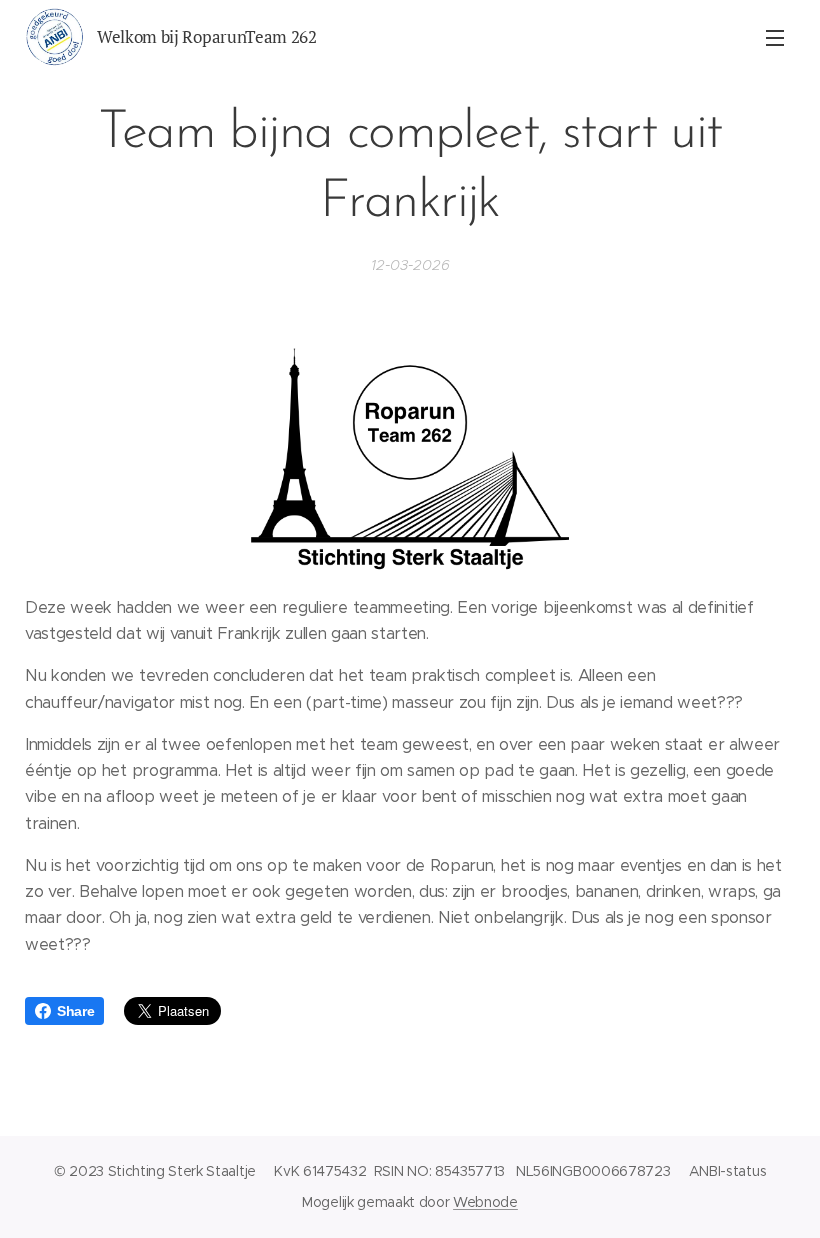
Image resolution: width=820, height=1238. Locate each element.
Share (75, 1011)
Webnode (485, 1202)
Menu (775, 37)
